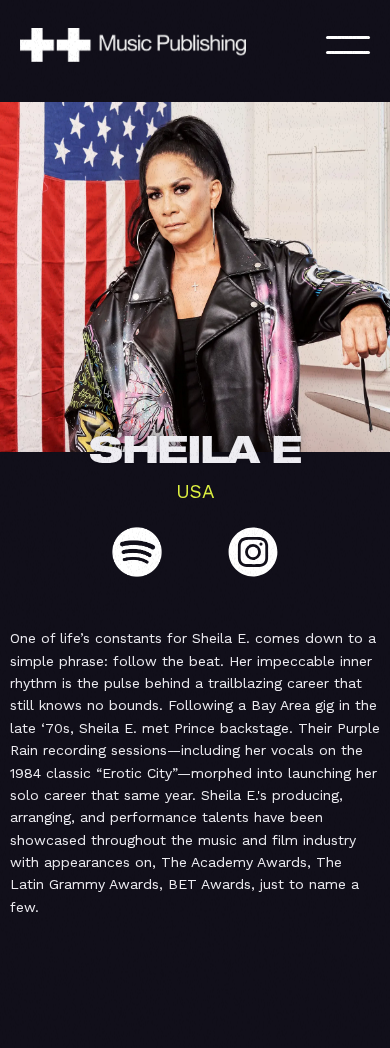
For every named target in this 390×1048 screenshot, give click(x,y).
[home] (154, 45)
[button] (348, 45)
